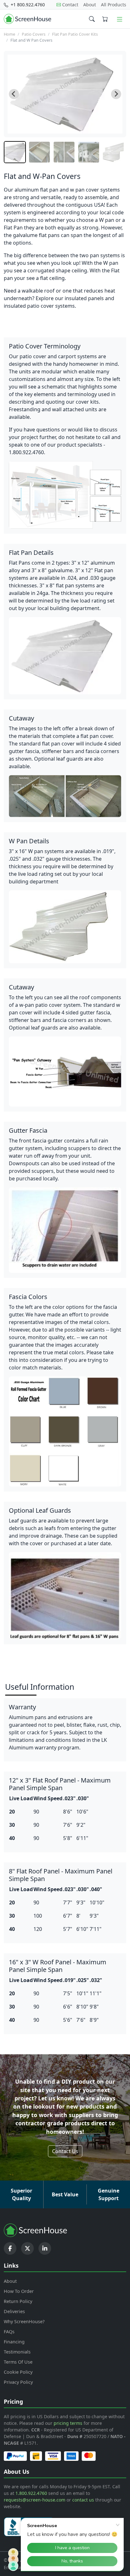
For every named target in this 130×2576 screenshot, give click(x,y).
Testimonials (17, 2352)
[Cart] (105, 19)
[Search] (92, 19)
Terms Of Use (18, 2362)
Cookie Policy (18, 2372)
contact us (83, 2500)
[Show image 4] (89, 152)
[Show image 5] (113, 152)
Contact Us (65, 2151)
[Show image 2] (39, 152)
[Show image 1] (15, 152)
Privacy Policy (18, 2382)
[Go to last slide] (14, 94)
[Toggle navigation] (120, 19)
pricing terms (68, 2423)
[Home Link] (27, 19)
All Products (114, 5)
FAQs (9, 2332)
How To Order (19, 2291)
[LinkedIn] (45, 2248)
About (90, 5)
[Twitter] (27, 2248)
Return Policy (18, 2301)
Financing (14, 2342)
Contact (70, 5)
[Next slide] (116, 94)
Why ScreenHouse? (24, 2321)
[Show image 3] (64, 152)
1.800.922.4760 (31, 2493)
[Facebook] (10, 2248)
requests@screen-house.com (35, 2500)
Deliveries (14, 2311)
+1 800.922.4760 (27, 5)
